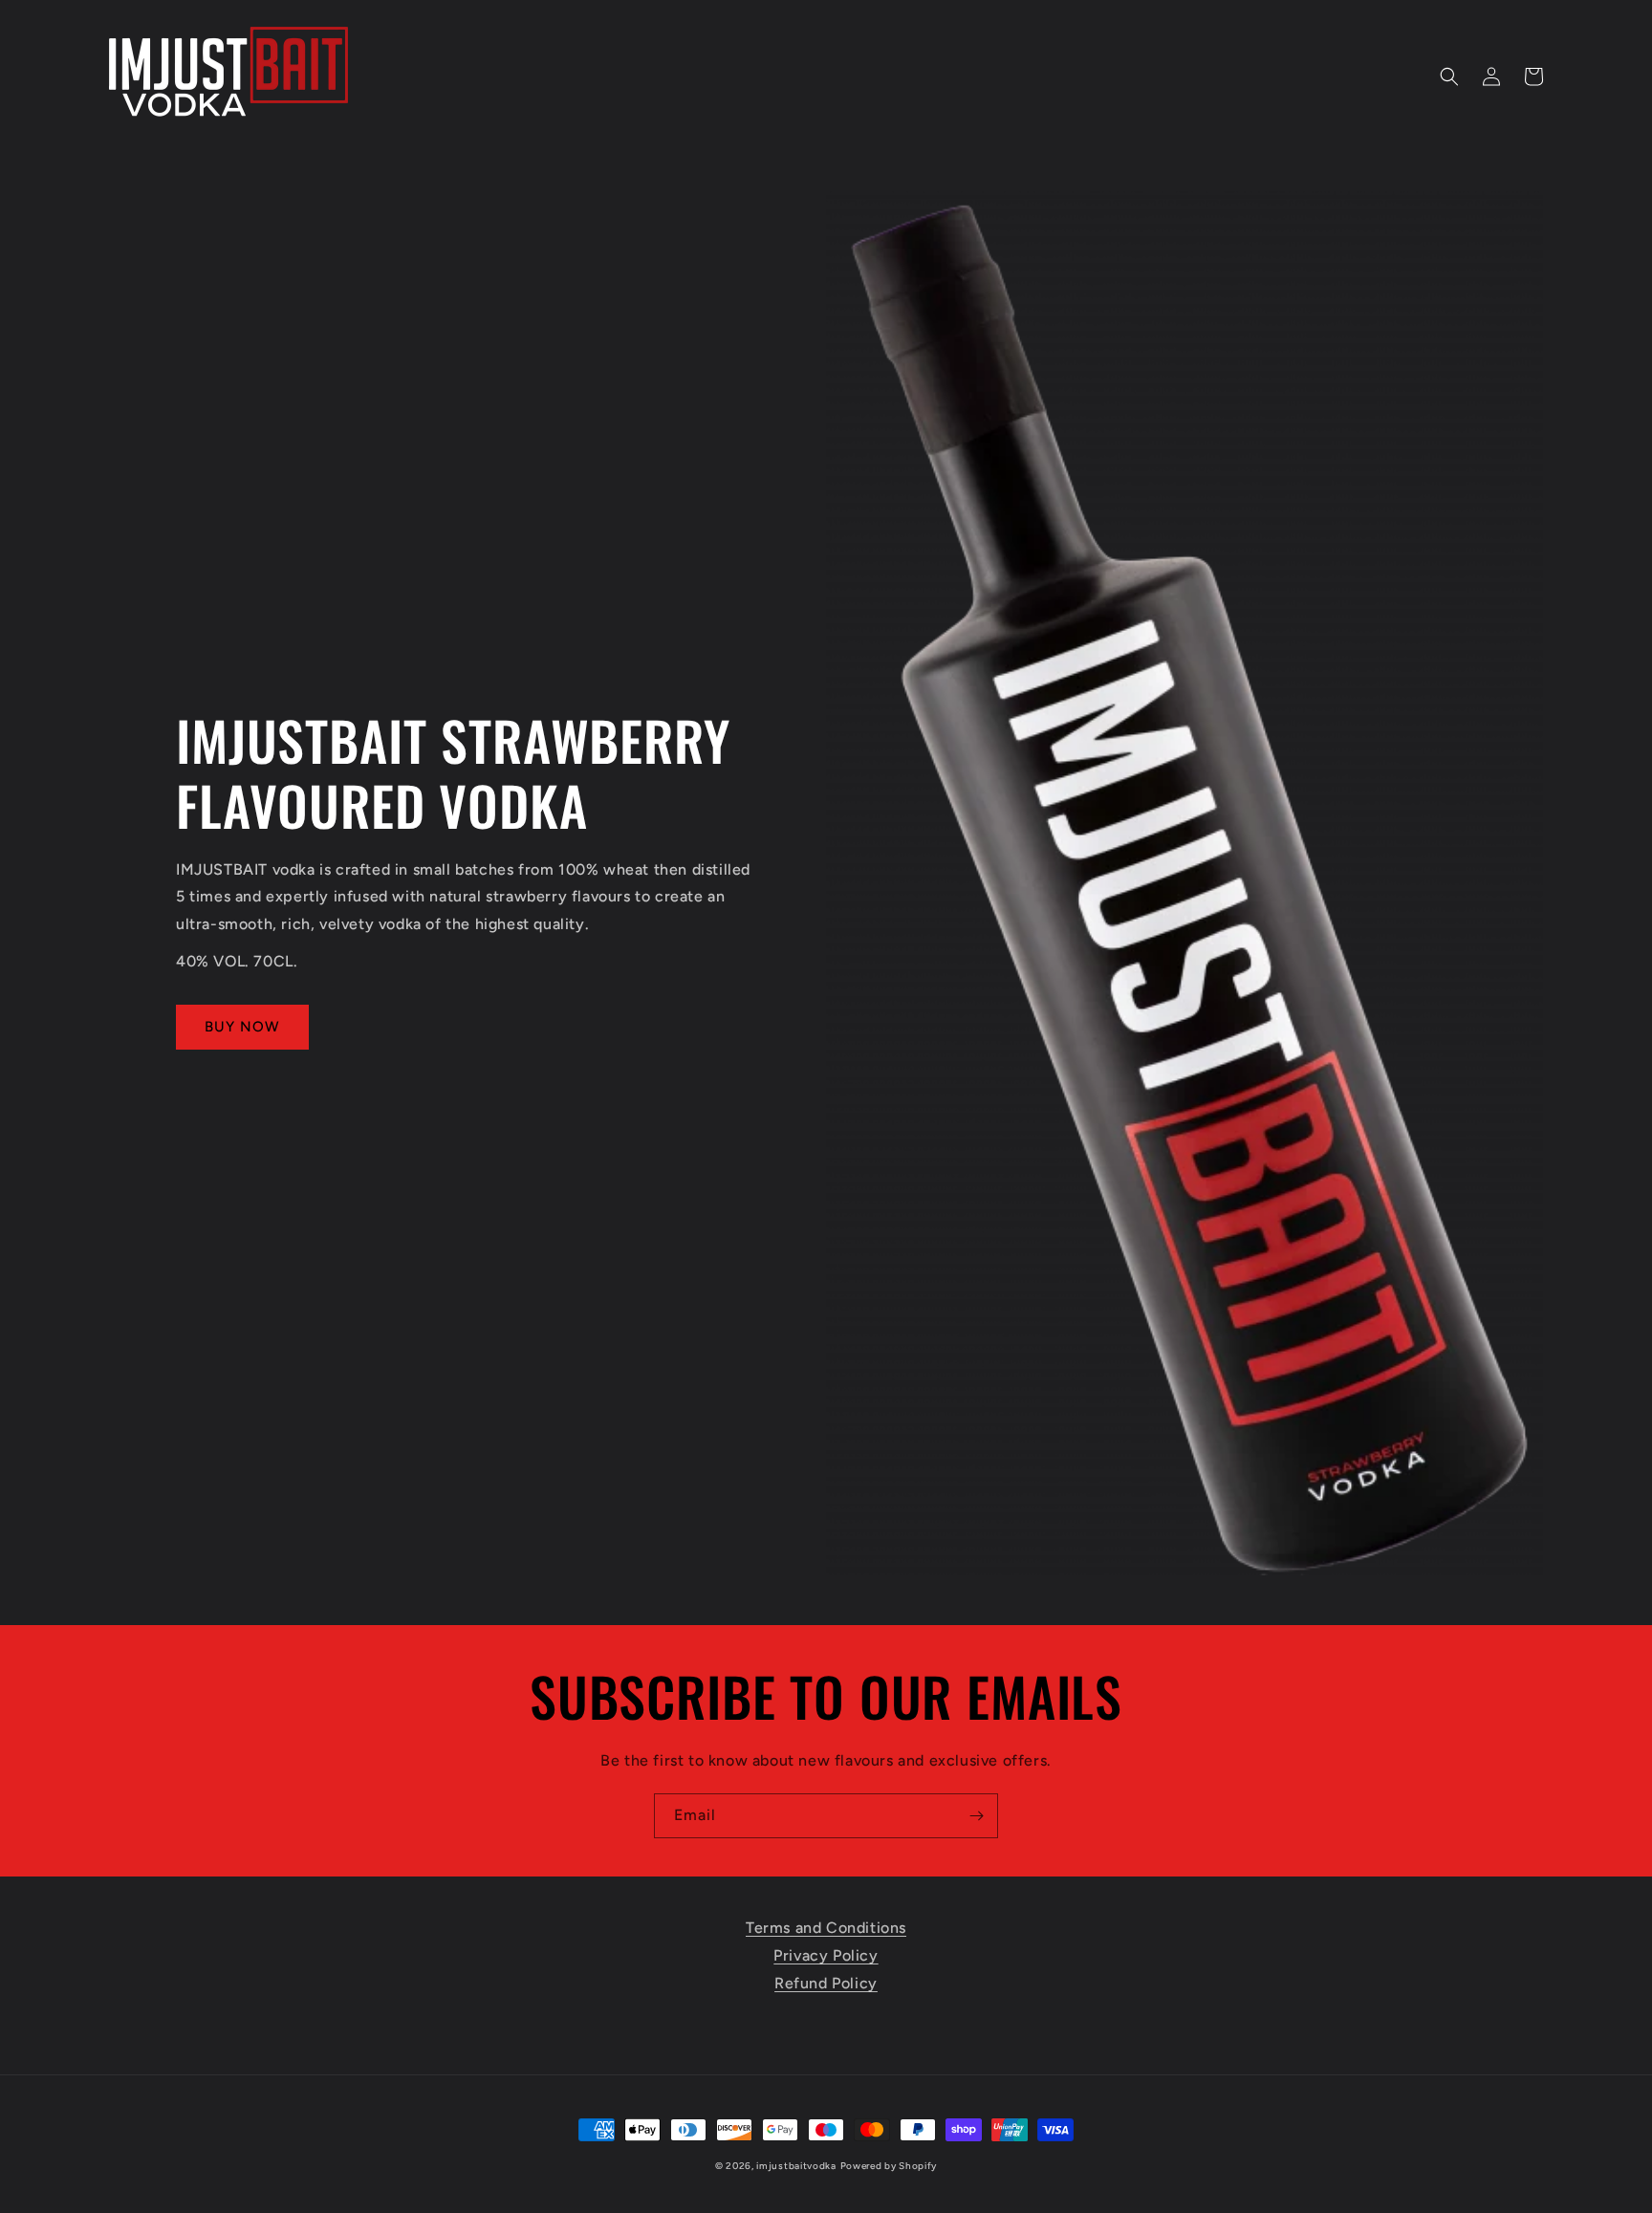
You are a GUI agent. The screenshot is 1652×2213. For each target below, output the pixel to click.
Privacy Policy (826, 1955)
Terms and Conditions (826, 1928)
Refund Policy (826, 1983)
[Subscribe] (976, 1816)
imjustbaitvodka (796, 2166)
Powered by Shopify (889, 2166)
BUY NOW (242, 1027)
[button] (1449, 76)
